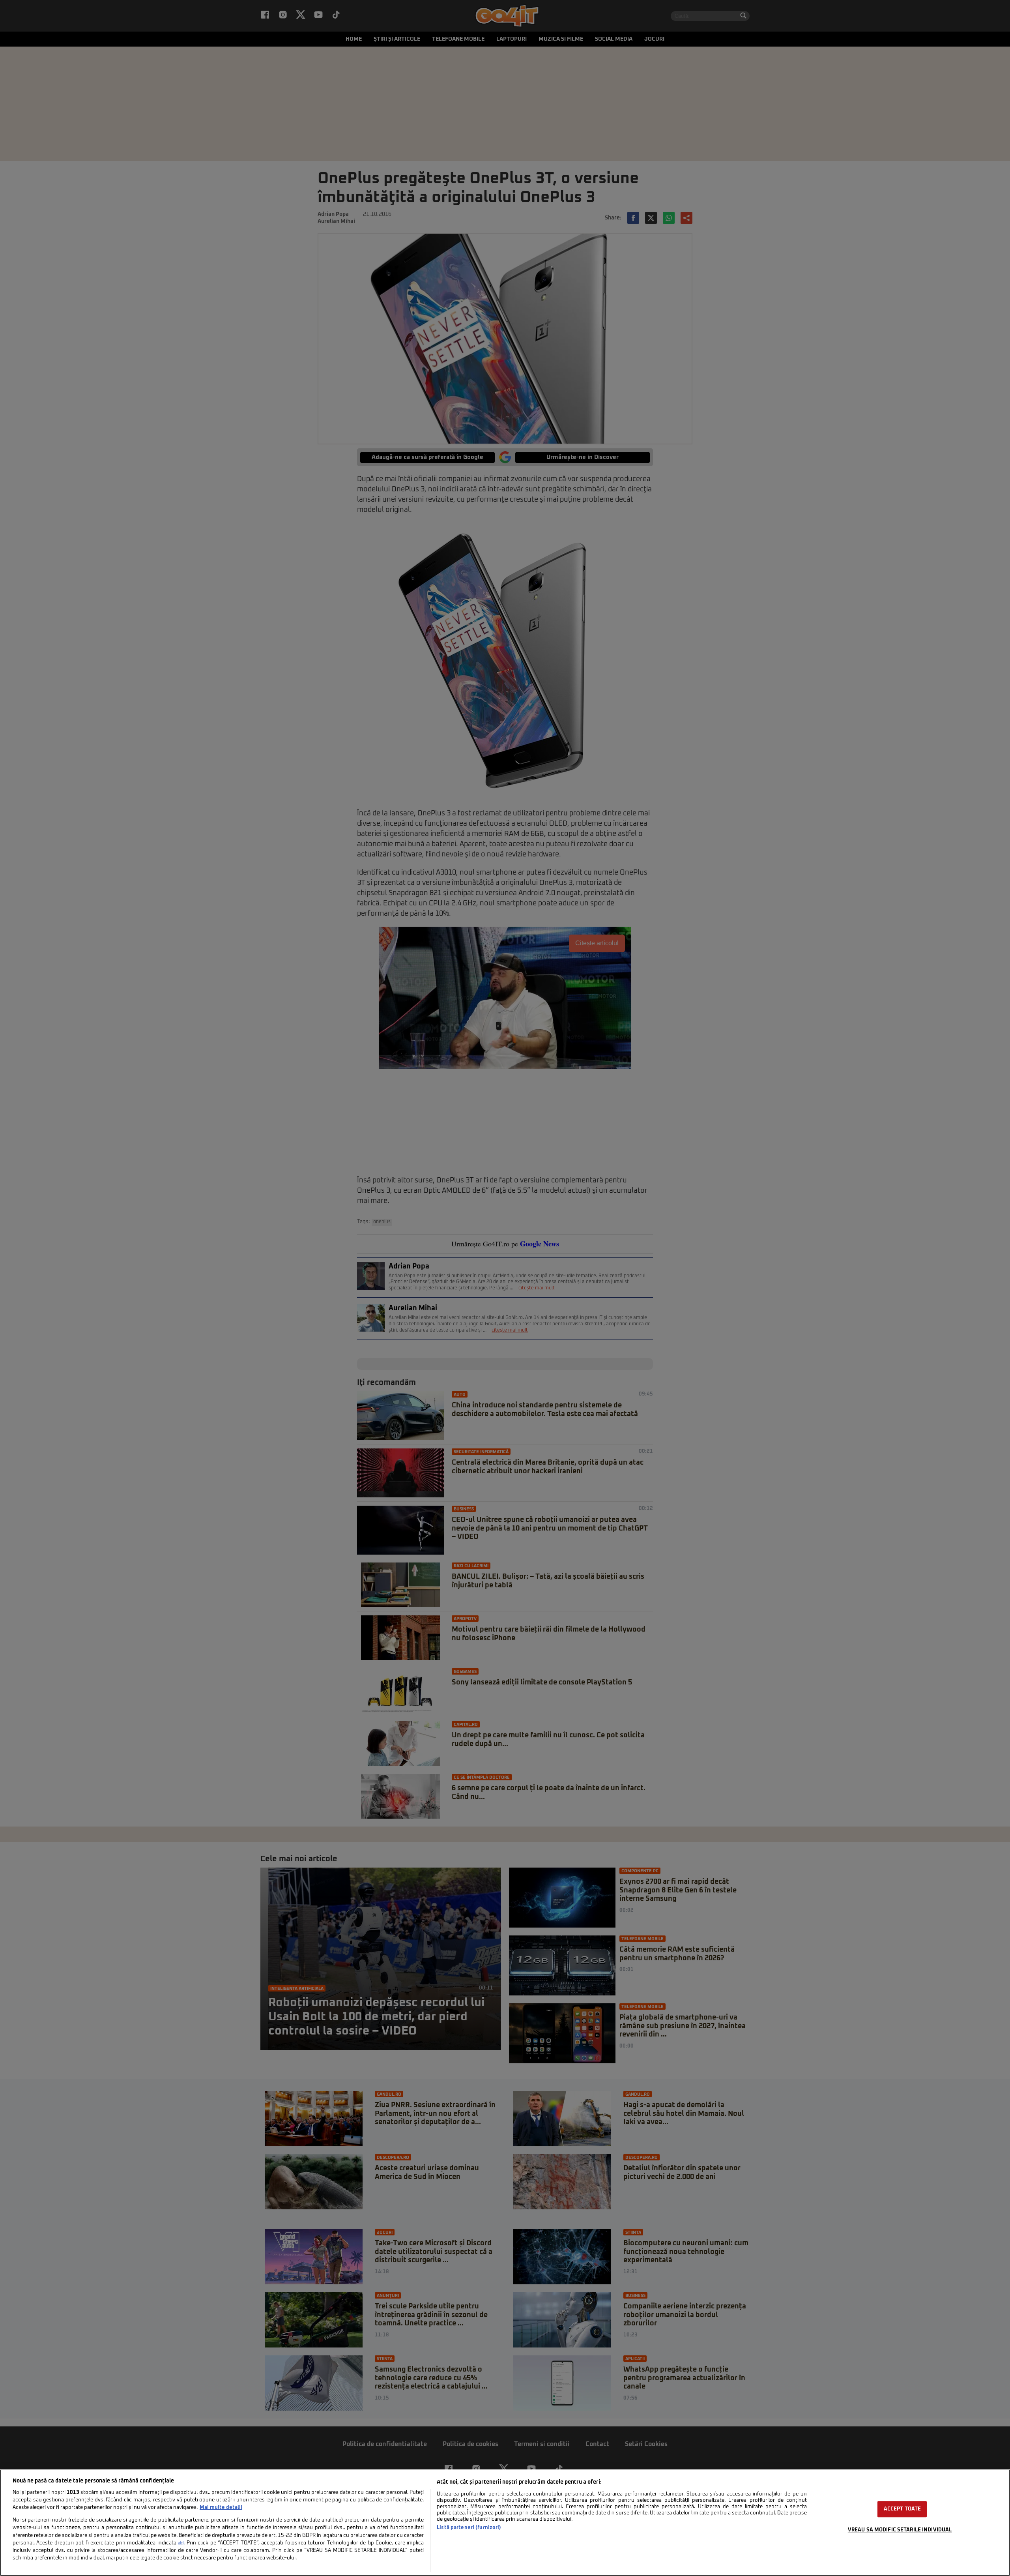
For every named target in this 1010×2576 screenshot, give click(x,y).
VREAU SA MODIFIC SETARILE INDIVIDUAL (900, 2530)
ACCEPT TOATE (902, 2509)
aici (181, 2543)
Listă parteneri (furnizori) (469, 2528)
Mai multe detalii (221, 2508)
